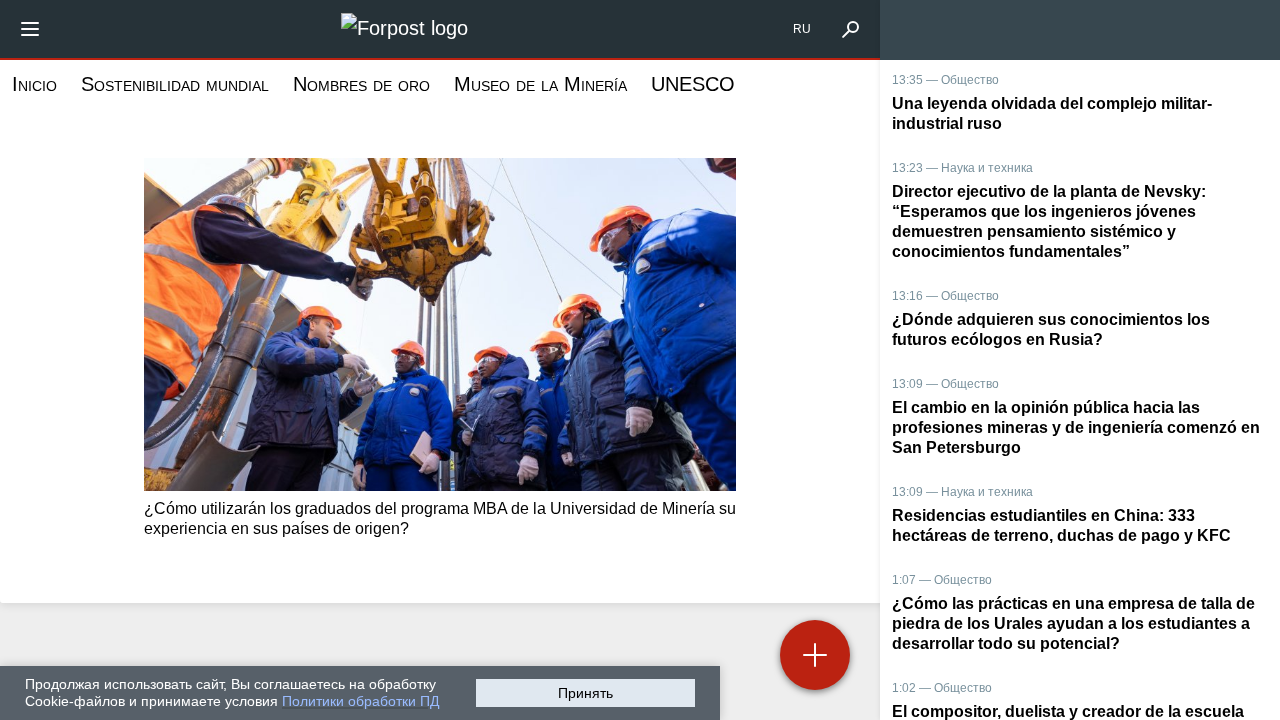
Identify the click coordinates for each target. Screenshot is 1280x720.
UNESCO (693, 84)
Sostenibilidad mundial (175, 84)
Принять (585, 693)
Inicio (34, 84)
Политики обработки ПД (360, 701)
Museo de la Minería (540, 84)
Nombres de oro (361, 84)
